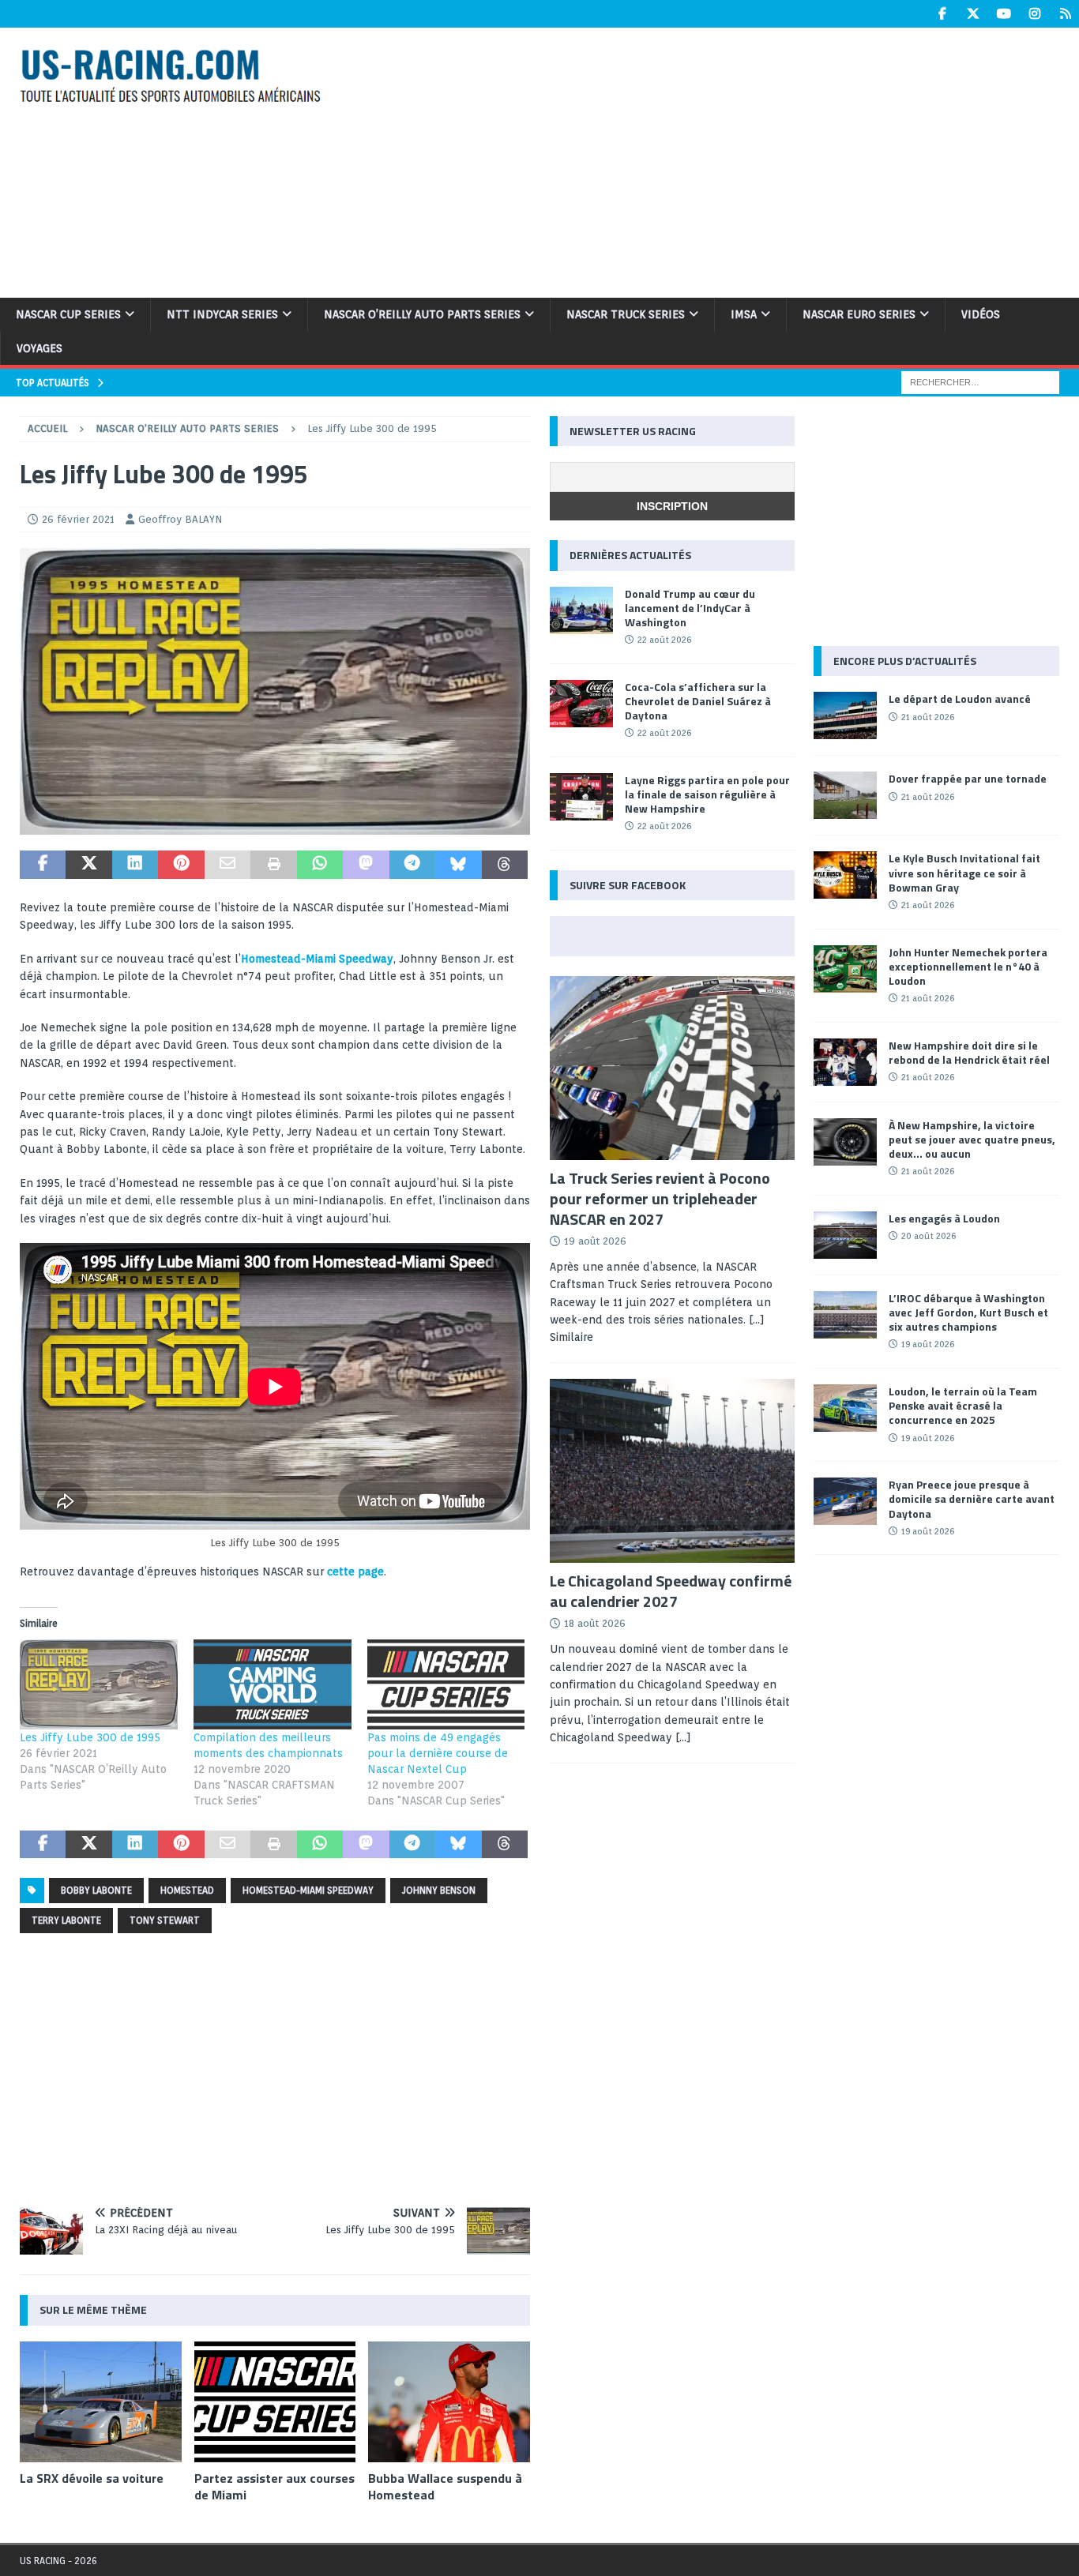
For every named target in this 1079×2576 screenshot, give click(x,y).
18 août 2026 (595, 1623)
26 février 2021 (78, 519)
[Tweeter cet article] (88, 865)
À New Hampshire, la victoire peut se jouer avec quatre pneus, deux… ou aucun (972, 1139)
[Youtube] (1004, 14)
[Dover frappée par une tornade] (845, 795)
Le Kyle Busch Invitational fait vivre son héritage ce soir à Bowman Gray (964, 872)
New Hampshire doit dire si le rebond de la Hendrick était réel (969, 1052)
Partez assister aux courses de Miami (274, 2486)
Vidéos (981, 314)
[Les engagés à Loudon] (845, 1235)
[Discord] (1065, 14)
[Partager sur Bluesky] (458, 865)
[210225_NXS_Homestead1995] (275, 826)
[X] (973, 14)
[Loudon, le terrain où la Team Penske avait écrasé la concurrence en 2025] (845, 1408)
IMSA (744, 314)
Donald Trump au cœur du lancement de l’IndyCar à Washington (690, 608)
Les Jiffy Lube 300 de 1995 (90, 1737)
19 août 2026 (595, 1241)
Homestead (187, 1890)
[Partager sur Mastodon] (366, 865)
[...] (683, 1737)
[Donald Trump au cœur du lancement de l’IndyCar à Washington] (581, 610)
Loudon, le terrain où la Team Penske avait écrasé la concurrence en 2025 (963, 1405)
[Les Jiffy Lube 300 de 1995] (99, 1684)
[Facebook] (942, 14)
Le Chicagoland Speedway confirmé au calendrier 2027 (671, 1591)
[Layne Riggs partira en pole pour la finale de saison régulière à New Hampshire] (581, 797)
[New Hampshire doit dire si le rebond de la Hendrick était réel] (845, 1062)
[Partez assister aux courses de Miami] (275, 2402)
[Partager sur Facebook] (43, 865)
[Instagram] (1034, 14)
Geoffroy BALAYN (180, 519)
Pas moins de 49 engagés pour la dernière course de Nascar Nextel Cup (438, 1753)
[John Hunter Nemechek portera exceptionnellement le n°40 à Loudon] (845, 969)
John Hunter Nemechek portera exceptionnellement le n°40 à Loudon (968, 966)
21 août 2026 (928, 717)
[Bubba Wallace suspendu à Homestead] (449, 2402)
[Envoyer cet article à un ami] (227, 865)
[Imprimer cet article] (273, 865)
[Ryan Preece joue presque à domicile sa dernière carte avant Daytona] (845, 1501)
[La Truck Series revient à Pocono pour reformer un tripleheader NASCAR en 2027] (673, 1068)
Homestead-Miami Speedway (317, 959)
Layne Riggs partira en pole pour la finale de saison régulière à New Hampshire (707, 794)
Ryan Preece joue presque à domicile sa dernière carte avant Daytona (972, 1498)
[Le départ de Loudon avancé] (845, 715)
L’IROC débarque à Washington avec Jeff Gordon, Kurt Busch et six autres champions (968, 1312)
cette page (355, 1572)
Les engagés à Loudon (944, 1218)
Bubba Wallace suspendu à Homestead (445, 2486)
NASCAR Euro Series (859, 314)
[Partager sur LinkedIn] (135, 865)
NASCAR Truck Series (626, 314)
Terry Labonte (66, 1920)
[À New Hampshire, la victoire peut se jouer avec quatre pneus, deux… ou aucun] (845, 1142)
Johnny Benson (439, 1890)
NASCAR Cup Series (68, 314)
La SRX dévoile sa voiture (92, 2478)
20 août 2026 (929, 1236)
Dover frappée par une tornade (968, 778)
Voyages (39, 348)
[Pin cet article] (181, 865)
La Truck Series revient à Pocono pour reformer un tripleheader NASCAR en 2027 (660, 1198)
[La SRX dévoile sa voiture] (101, 2402)
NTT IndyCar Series (222, 314)
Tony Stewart (165, 1920)
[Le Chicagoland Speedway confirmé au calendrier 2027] (673, 1471)
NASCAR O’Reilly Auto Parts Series (422, 314)
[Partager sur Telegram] (412, 865)
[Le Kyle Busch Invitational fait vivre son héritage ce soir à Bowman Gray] (845, 875)
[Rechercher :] (980, 381)
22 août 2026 (664, 640)
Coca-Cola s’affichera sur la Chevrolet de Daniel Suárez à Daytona (698, 701)
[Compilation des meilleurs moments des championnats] (273, 1684)
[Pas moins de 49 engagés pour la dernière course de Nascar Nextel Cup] (446, 1684)
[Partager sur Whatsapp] (320, 865)
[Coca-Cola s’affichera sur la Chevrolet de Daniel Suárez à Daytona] (581, 704)
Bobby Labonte (96, 1890)
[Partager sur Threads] (505, 865)
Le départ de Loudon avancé (960, 698)
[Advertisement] (724, 160)
